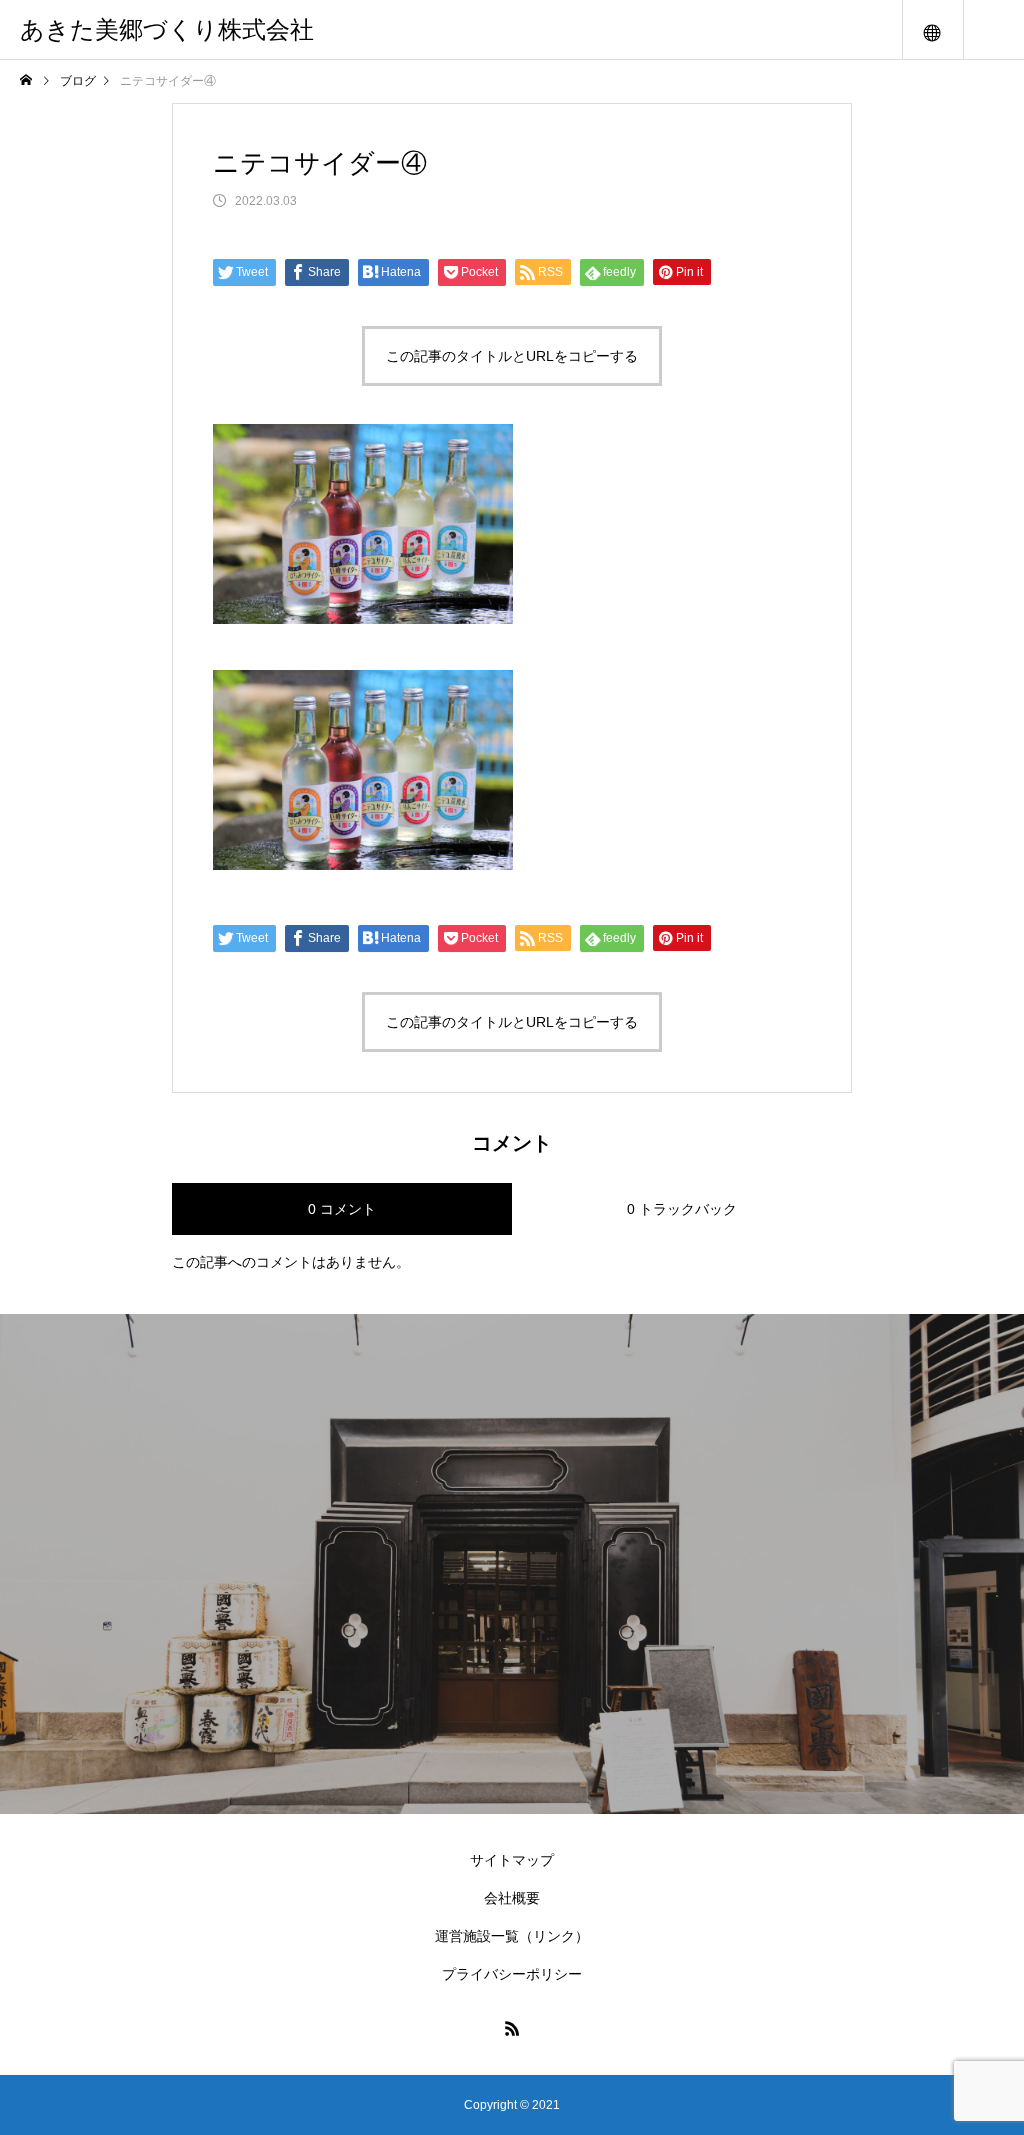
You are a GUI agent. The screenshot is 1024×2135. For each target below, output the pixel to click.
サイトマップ (512, 1860)
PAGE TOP (982, 2047)
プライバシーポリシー (512, 1974)
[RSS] (512, 2028)
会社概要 (512, 1898)
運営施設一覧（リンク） (512, 1936)
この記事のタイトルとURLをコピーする (512, 356)
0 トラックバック (682, 1209)
